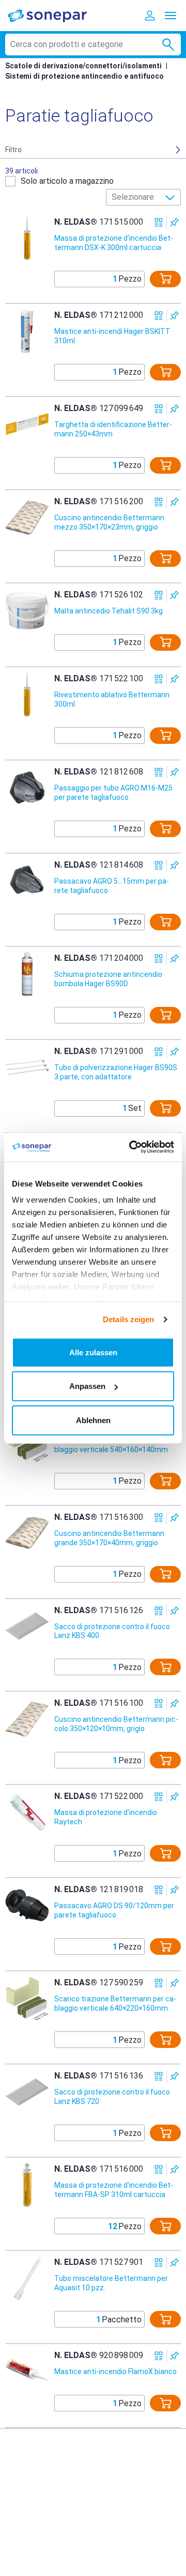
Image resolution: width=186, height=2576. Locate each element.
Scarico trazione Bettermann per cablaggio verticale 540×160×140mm (115, 1445)
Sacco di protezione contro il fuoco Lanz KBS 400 (112, 1631)
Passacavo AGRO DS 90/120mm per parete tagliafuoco (114, 1910)
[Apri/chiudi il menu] (171, 16)
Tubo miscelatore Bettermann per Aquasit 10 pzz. (111, 2283)
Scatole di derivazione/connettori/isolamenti (83, 66)
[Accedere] (150, 16)
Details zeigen (128, 1319)
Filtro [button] (13, 150)
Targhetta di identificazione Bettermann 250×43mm (113, 429)
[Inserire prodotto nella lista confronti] (159, 222)
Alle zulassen (93, 1352)
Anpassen (87, 1386)
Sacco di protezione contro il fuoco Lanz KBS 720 (112, 2097)
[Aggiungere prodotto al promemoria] (174, 222)
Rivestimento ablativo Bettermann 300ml (112, 699)
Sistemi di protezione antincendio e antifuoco (84, 76)
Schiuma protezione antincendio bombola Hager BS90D (108, 979)
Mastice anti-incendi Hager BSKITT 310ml (112, 336)
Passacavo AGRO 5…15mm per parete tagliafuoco (112, 886)
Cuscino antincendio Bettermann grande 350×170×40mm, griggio (109, 1538)
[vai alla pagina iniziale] (54, 15)
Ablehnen (93, 1420)
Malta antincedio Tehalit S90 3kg (109, 611)
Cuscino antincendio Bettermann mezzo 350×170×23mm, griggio (109, 522)
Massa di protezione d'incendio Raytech (106, 1817)
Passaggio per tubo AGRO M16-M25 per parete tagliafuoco (113, 793)
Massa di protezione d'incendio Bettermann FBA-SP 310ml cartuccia (114, 2190)
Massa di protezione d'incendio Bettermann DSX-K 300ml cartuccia (114, 243)
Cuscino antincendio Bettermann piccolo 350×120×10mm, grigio (116, 1724)
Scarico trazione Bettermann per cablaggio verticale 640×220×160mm (115, 2003)
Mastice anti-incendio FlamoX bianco (115, 2372)
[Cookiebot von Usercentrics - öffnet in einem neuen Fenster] (131, 1147)
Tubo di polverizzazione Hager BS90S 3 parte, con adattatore (116, 1072)
